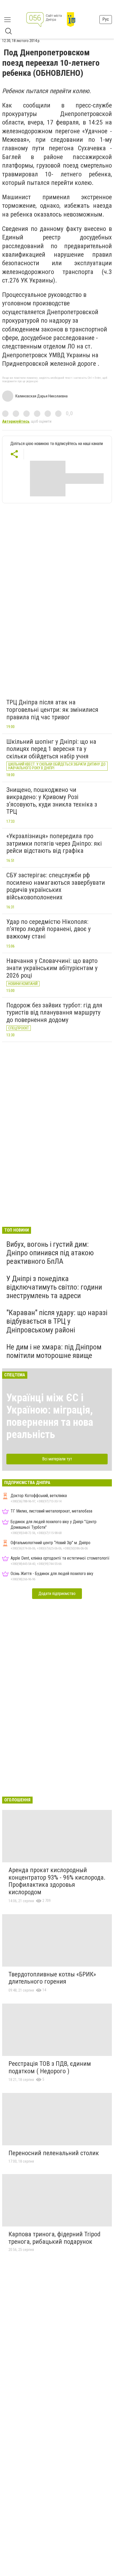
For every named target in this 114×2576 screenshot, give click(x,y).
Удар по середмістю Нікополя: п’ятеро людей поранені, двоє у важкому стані (49, 929)
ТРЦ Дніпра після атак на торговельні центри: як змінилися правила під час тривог (52, 710)
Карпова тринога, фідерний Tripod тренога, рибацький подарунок (54, 2238)
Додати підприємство (57, 1594)
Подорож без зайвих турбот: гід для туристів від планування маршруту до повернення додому (54, 1013)
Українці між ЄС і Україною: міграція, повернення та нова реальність (50, 1416)
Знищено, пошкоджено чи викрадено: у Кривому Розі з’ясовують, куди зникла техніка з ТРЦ (52, 801)
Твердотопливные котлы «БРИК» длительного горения (52, 1978)
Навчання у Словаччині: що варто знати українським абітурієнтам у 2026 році (52, 968)
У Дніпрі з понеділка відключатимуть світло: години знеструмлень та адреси (54, 1287)
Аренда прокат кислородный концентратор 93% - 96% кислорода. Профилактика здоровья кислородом (57, 1881)
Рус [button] (106, 19)
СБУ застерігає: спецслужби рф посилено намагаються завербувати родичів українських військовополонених (56, 886)
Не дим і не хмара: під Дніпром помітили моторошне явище (54, 1351)
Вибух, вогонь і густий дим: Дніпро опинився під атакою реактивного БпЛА (50, 1253)
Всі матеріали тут (57, 1459)
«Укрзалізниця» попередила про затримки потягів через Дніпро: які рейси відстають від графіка (54, 843)
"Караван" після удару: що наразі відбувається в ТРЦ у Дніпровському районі (57, 1321)
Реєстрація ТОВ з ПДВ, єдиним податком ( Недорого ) (50, 2067)
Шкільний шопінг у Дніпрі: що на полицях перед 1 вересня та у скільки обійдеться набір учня (51, 749)
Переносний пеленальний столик (54, 2153)
